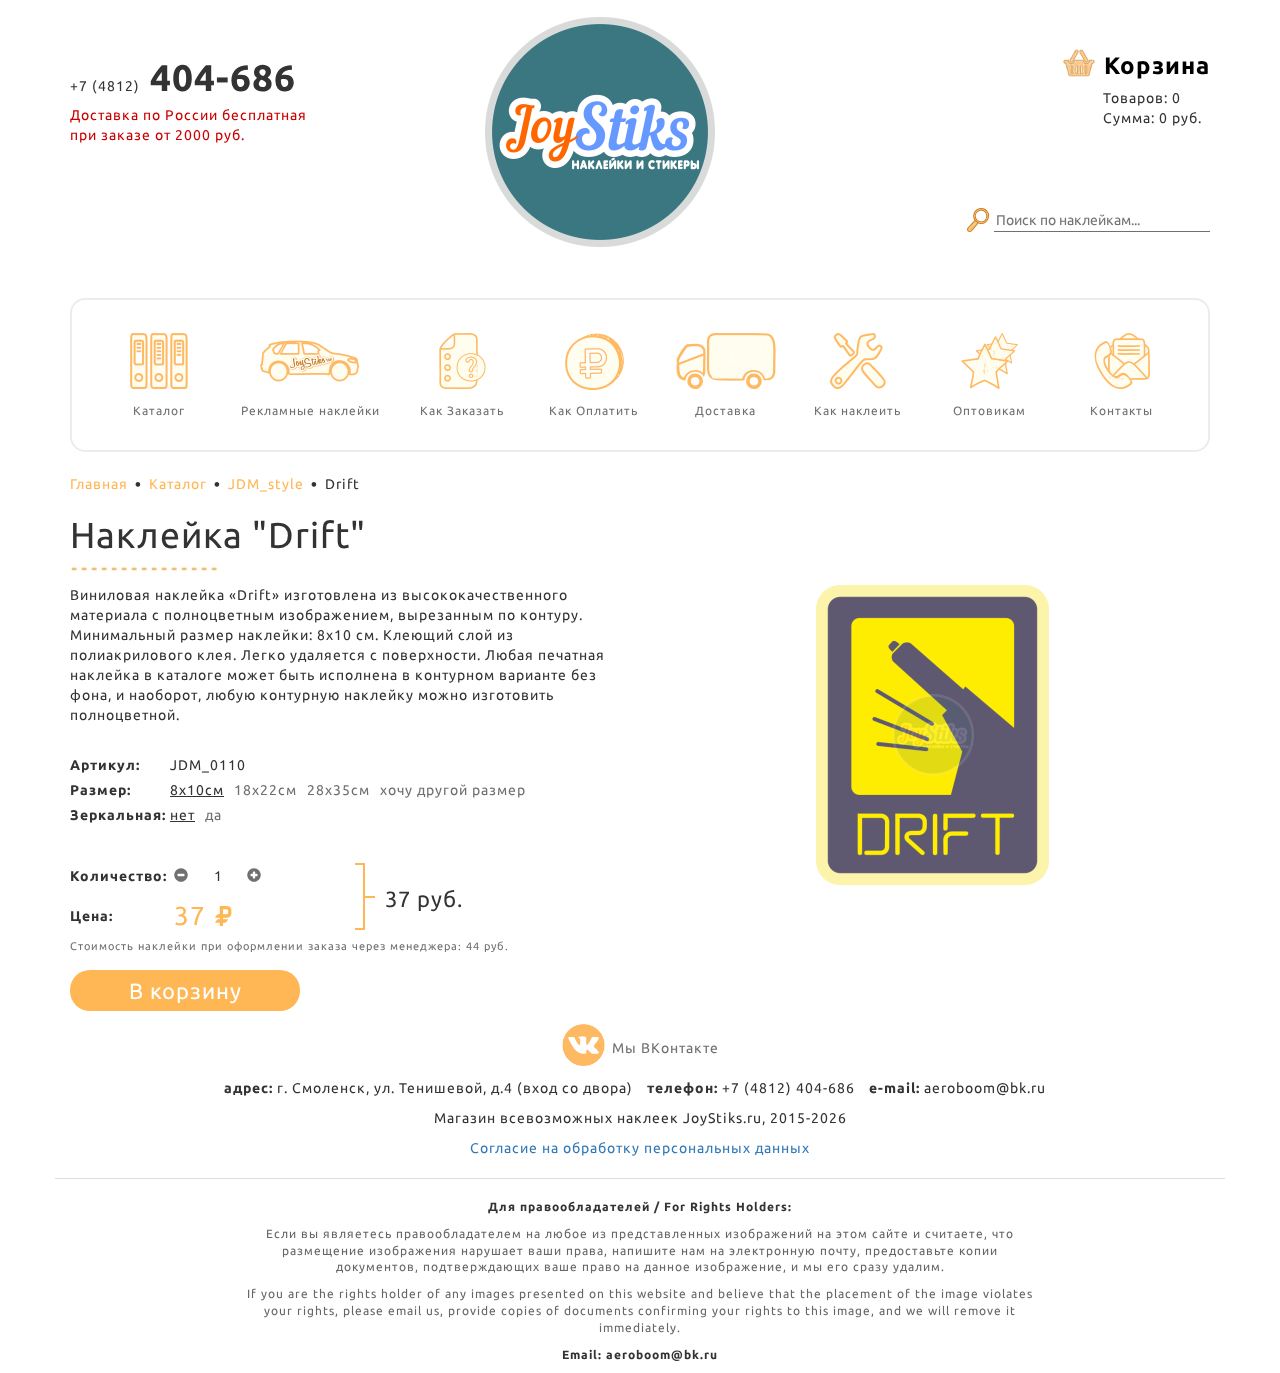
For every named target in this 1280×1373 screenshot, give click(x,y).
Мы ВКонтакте (665, 1048)
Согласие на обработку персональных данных (640, 1148)
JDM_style (266, 484)
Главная (99, 484)
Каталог (178, 484)
